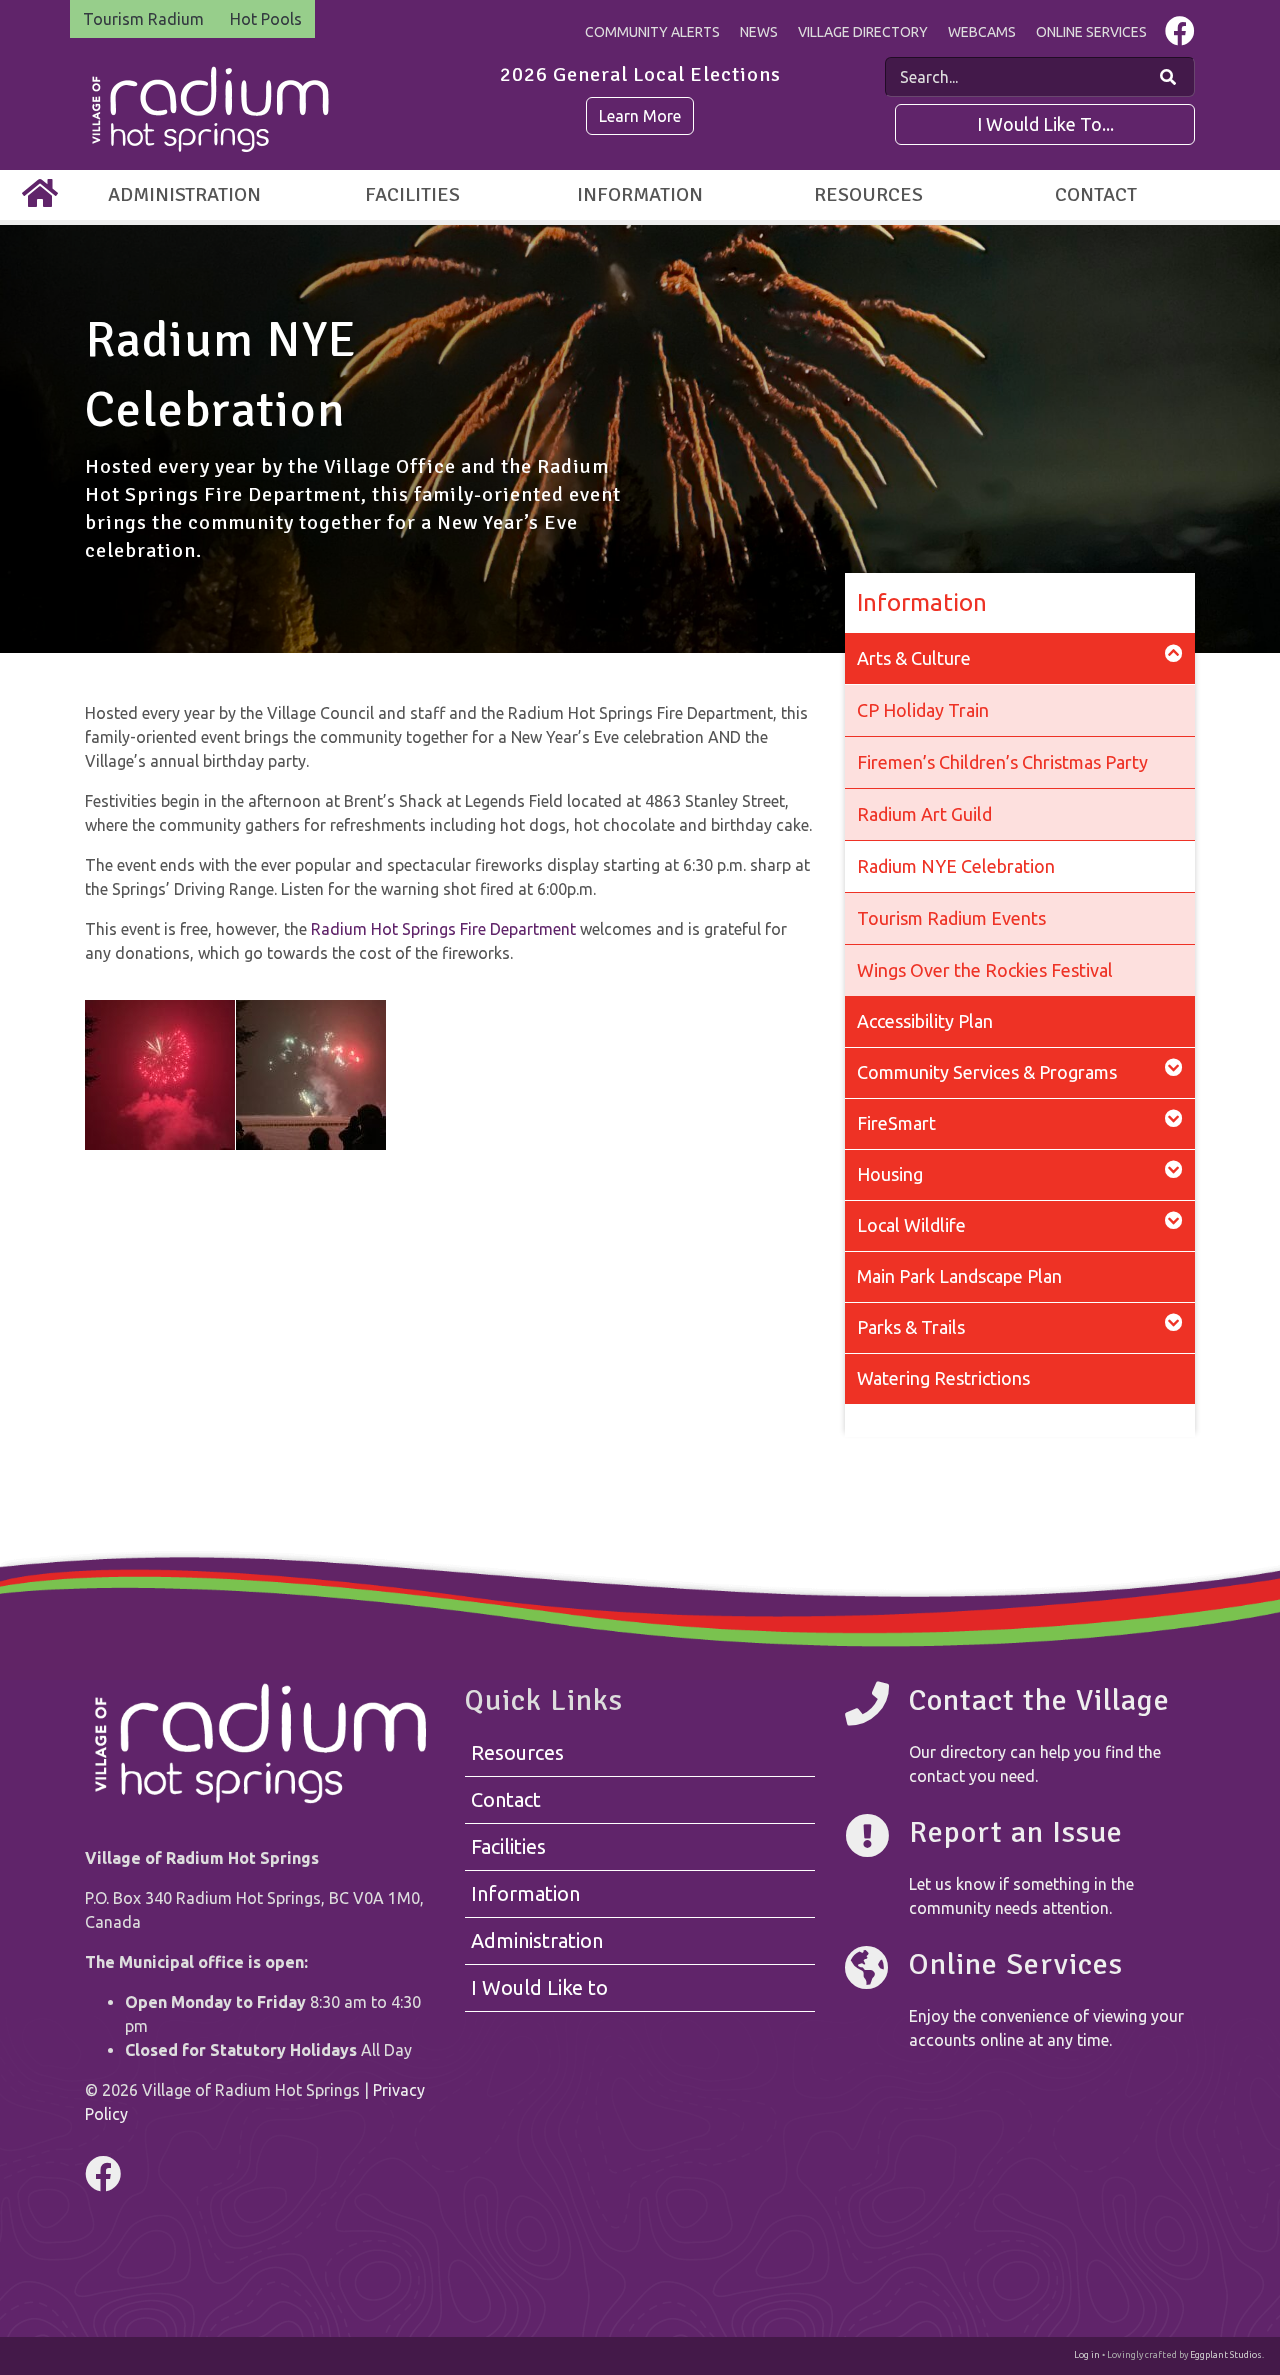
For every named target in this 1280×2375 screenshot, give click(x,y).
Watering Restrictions (943, 1378)
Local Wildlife (911, 1225)
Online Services (1091, 32)
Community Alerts (652, 32)
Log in (1087, 2355)
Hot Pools (266, 19)
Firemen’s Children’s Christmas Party (1002, 762)
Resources (868, 194)
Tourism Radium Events (951, 918)
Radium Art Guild (924, 814)
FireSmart (896, 1123)
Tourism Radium (143, 19)
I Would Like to (539, 1987)
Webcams (982, 32)
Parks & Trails (911, 1327)
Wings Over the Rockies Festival (985, 970)
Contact (1096, 194)
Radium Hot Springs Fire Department (443, 929)
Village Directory (863, 32)
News (759, 32)
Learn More (640, 116)
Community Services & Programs (987, 1072)
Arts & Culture (914, 658)
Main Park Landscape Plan (959, 1276)
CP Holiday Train (923, 710)
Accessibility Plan (925, 1021)
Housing (890, 1174)
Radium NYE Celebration (956, 866)
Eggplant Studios (1226, 2355)
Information (640, 194)
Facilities (412, 194)
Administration (184, 194)
